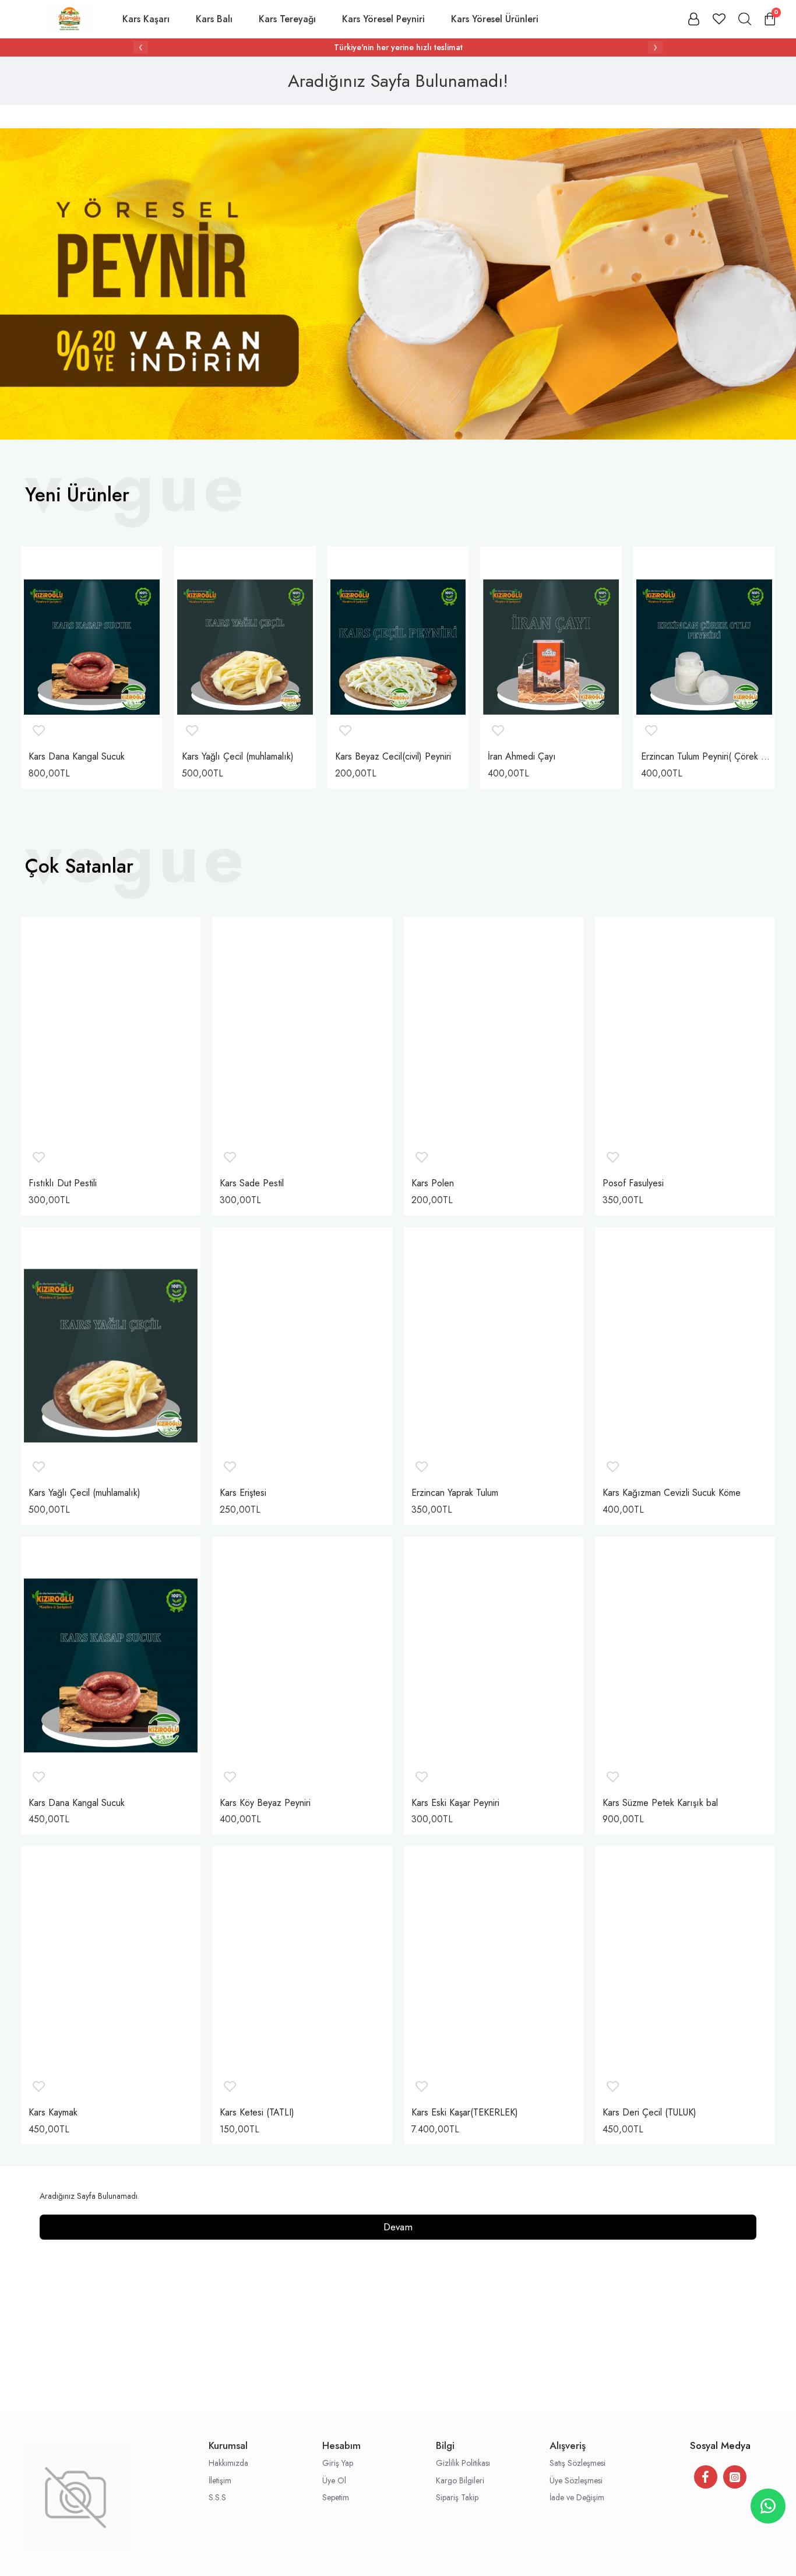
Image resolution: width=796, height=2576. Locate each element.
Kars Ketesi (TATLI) (257, 2113)
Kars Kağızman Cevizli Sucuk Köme (672, 1493)
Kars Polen (433, 1184)
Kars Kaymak (53, 2113)
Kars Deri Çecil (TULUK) (649, 2113)
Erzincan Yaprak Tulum (455, 1493)
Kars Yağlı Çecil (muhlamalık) (238, 757)
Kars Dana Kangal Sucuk (77, 757)
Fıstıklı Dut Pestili (63, 1184)
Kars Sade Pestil (252, 1184)
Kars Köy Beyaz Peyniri (265, 1803)
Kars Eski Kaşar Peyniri (455, 1803)
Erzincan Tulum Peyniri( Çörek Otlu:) (707, 757)
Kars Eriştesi (243, 1493)
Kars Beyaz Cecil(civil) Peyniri (393, 757)
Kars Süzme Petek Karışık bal (660, 1803)
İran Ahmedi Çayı (522, 757)
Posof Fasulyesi (633, 1184)
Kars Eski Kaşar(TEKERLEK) (465, 2113)
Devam (398, 2227)
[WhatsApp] (768, 2506)
